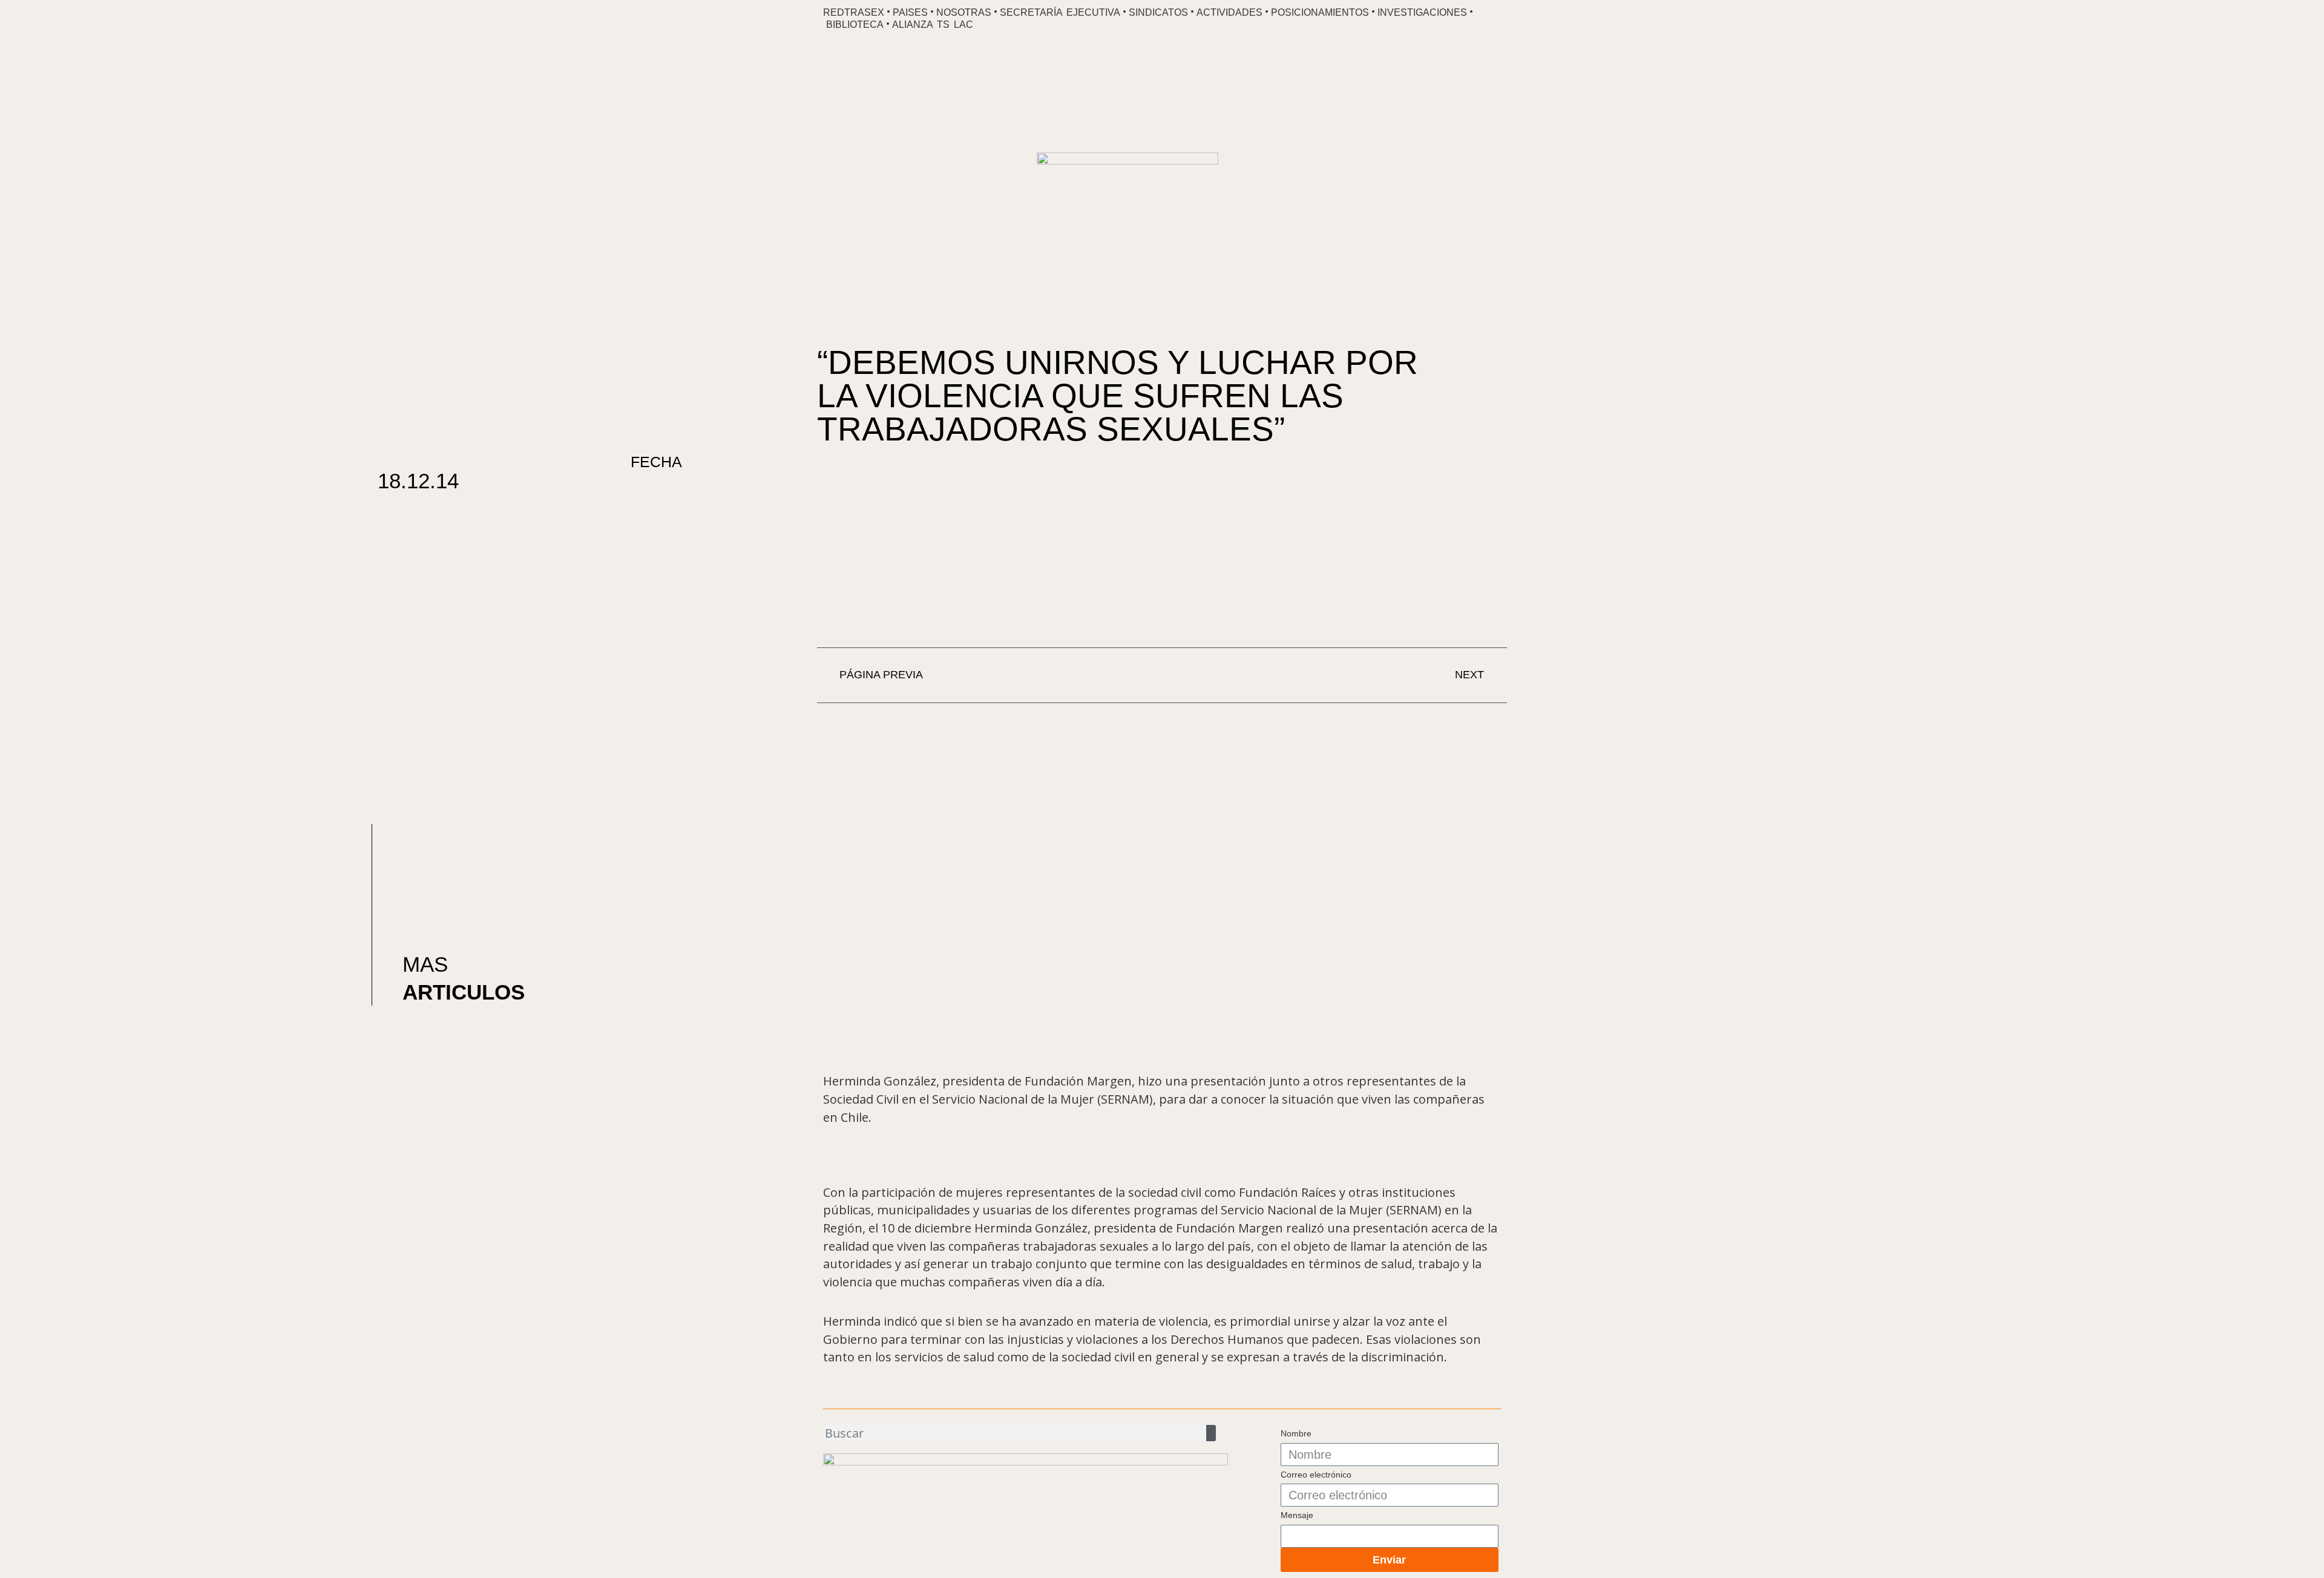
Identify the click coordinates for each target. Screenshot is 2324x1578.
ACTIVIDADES (1229, 12)
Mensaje (1297, 1515)
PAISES (910, 12)
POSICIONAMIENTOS (1320, 12)
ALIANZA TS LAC (933, 25)
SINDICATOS (1158, 12)
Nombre (1296, 1433)
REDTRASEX (854, 12)
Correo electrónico (1316, 1475)
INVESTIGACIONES (1422, 12)
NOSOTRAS (964, 12)
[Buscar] (1211, 1433)
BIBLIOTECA (855, 25)
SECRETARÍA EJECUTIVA (1060, 12)
